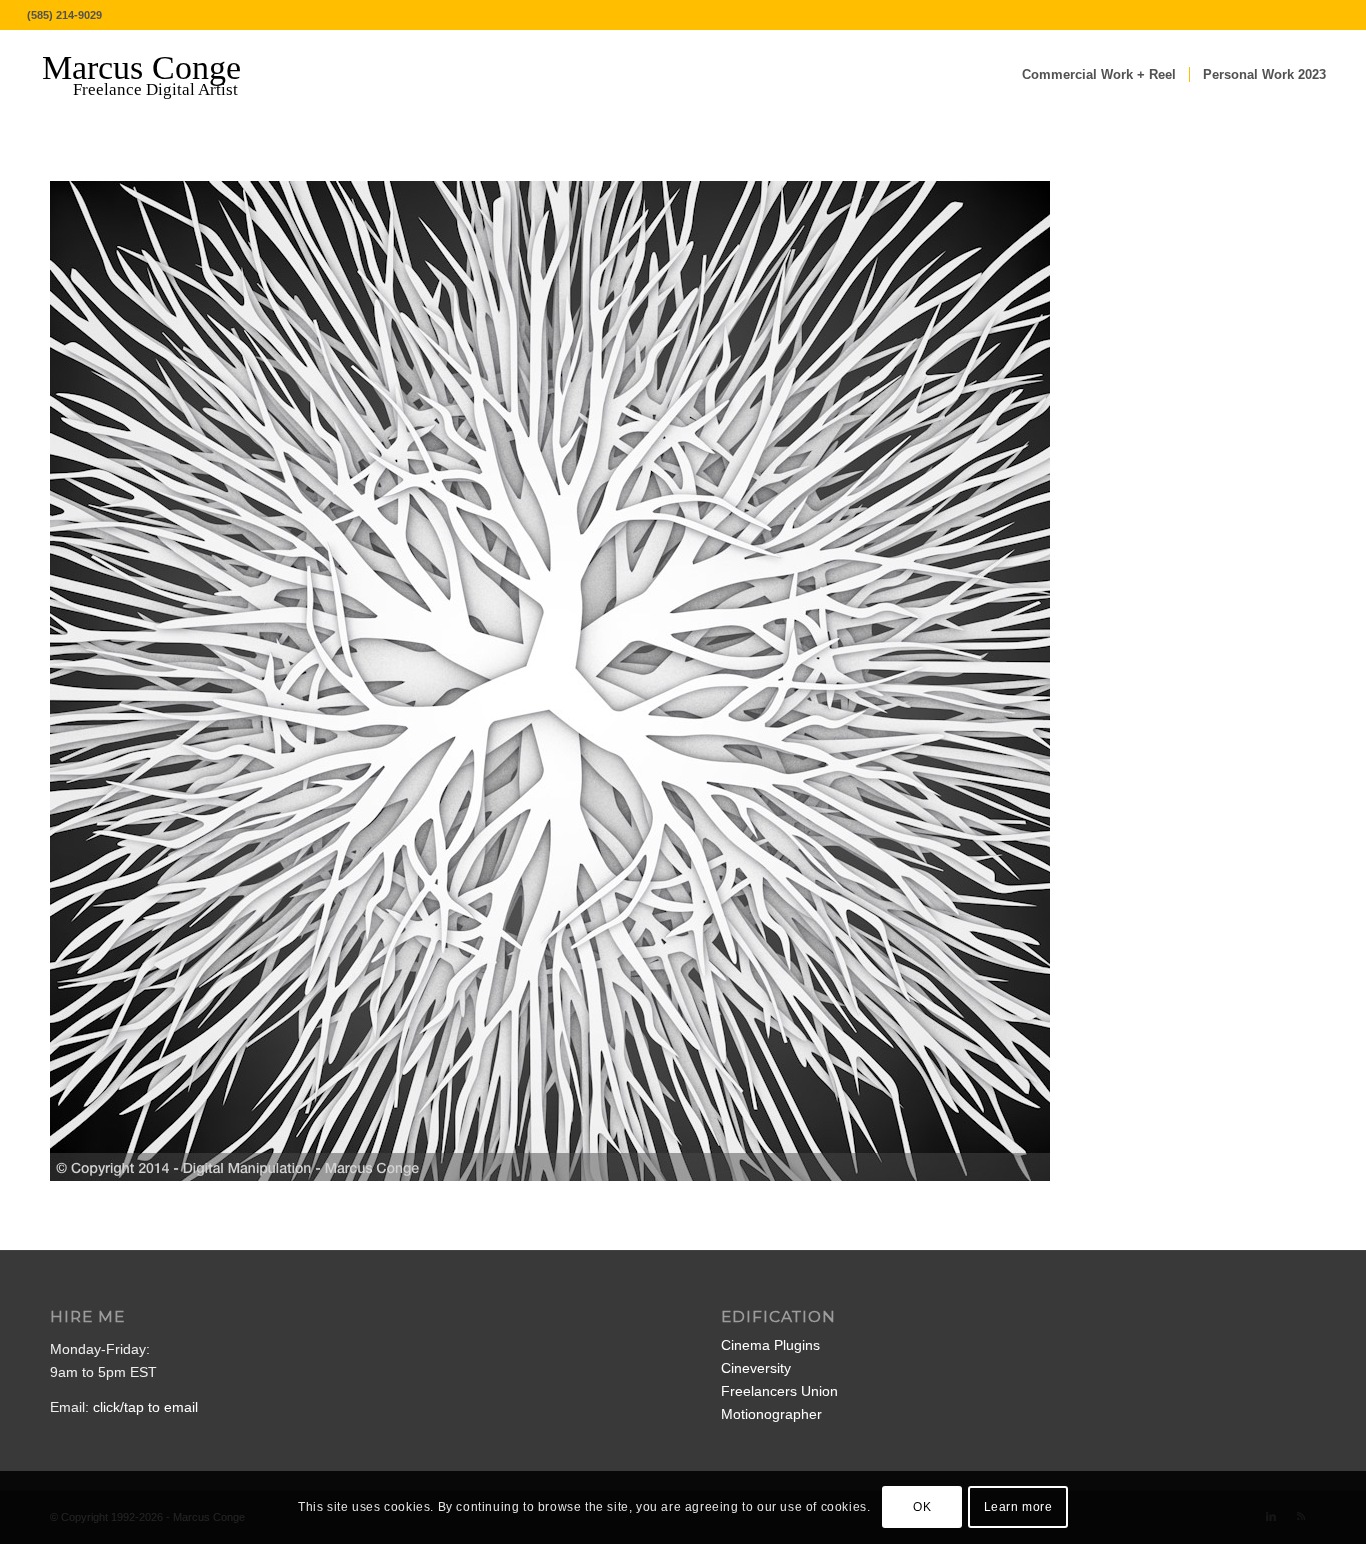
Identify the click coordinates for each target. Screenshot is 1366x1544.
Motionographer (771, 1414)
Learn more (1018, 1507)
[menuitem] (1099, 75)
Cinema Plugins (770, 1345)
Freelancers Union (779, 1391)
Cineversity (756, 1368)
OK (922, 1507)
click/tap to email (145, 1407)
